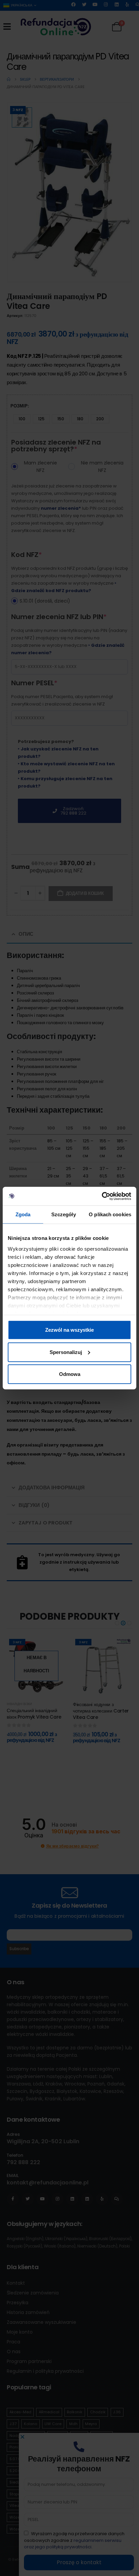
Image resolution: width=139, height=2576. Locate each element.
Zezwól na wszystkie (69, 1330)
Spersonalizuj (66, 1352)
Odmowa (70, 1374)
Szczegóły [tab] (64, 1214)
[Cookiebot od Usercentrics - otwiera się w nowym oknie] (102, 1196)
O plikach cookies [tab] (110, 1214)
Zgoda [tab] (23, 1214)
